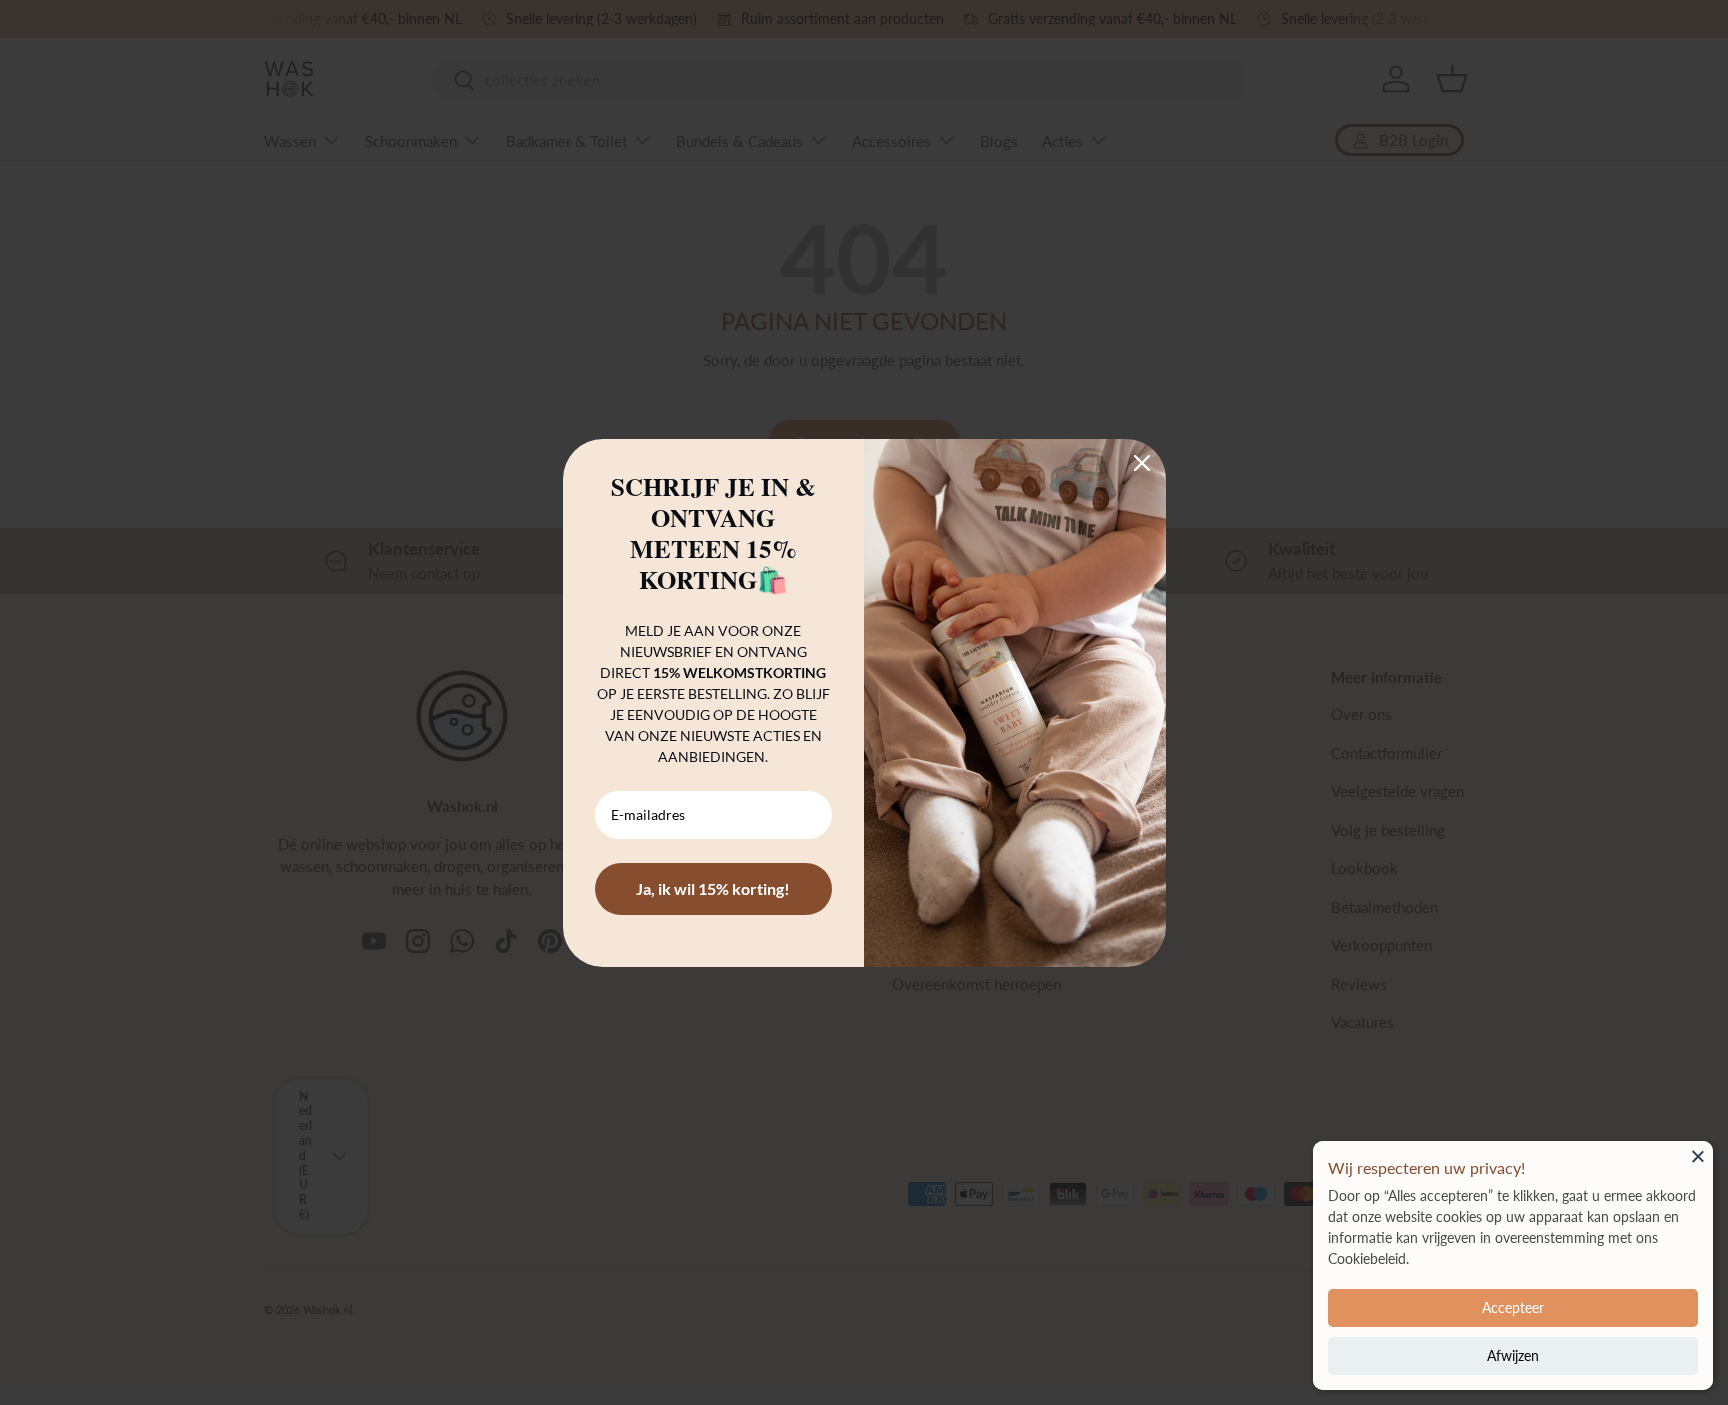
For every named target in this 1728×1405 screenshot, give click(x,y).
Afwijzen (1513, 1355)
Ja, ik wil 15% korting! (713, 888)
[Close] (1698, 1156)
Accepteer (1513, 1307)
